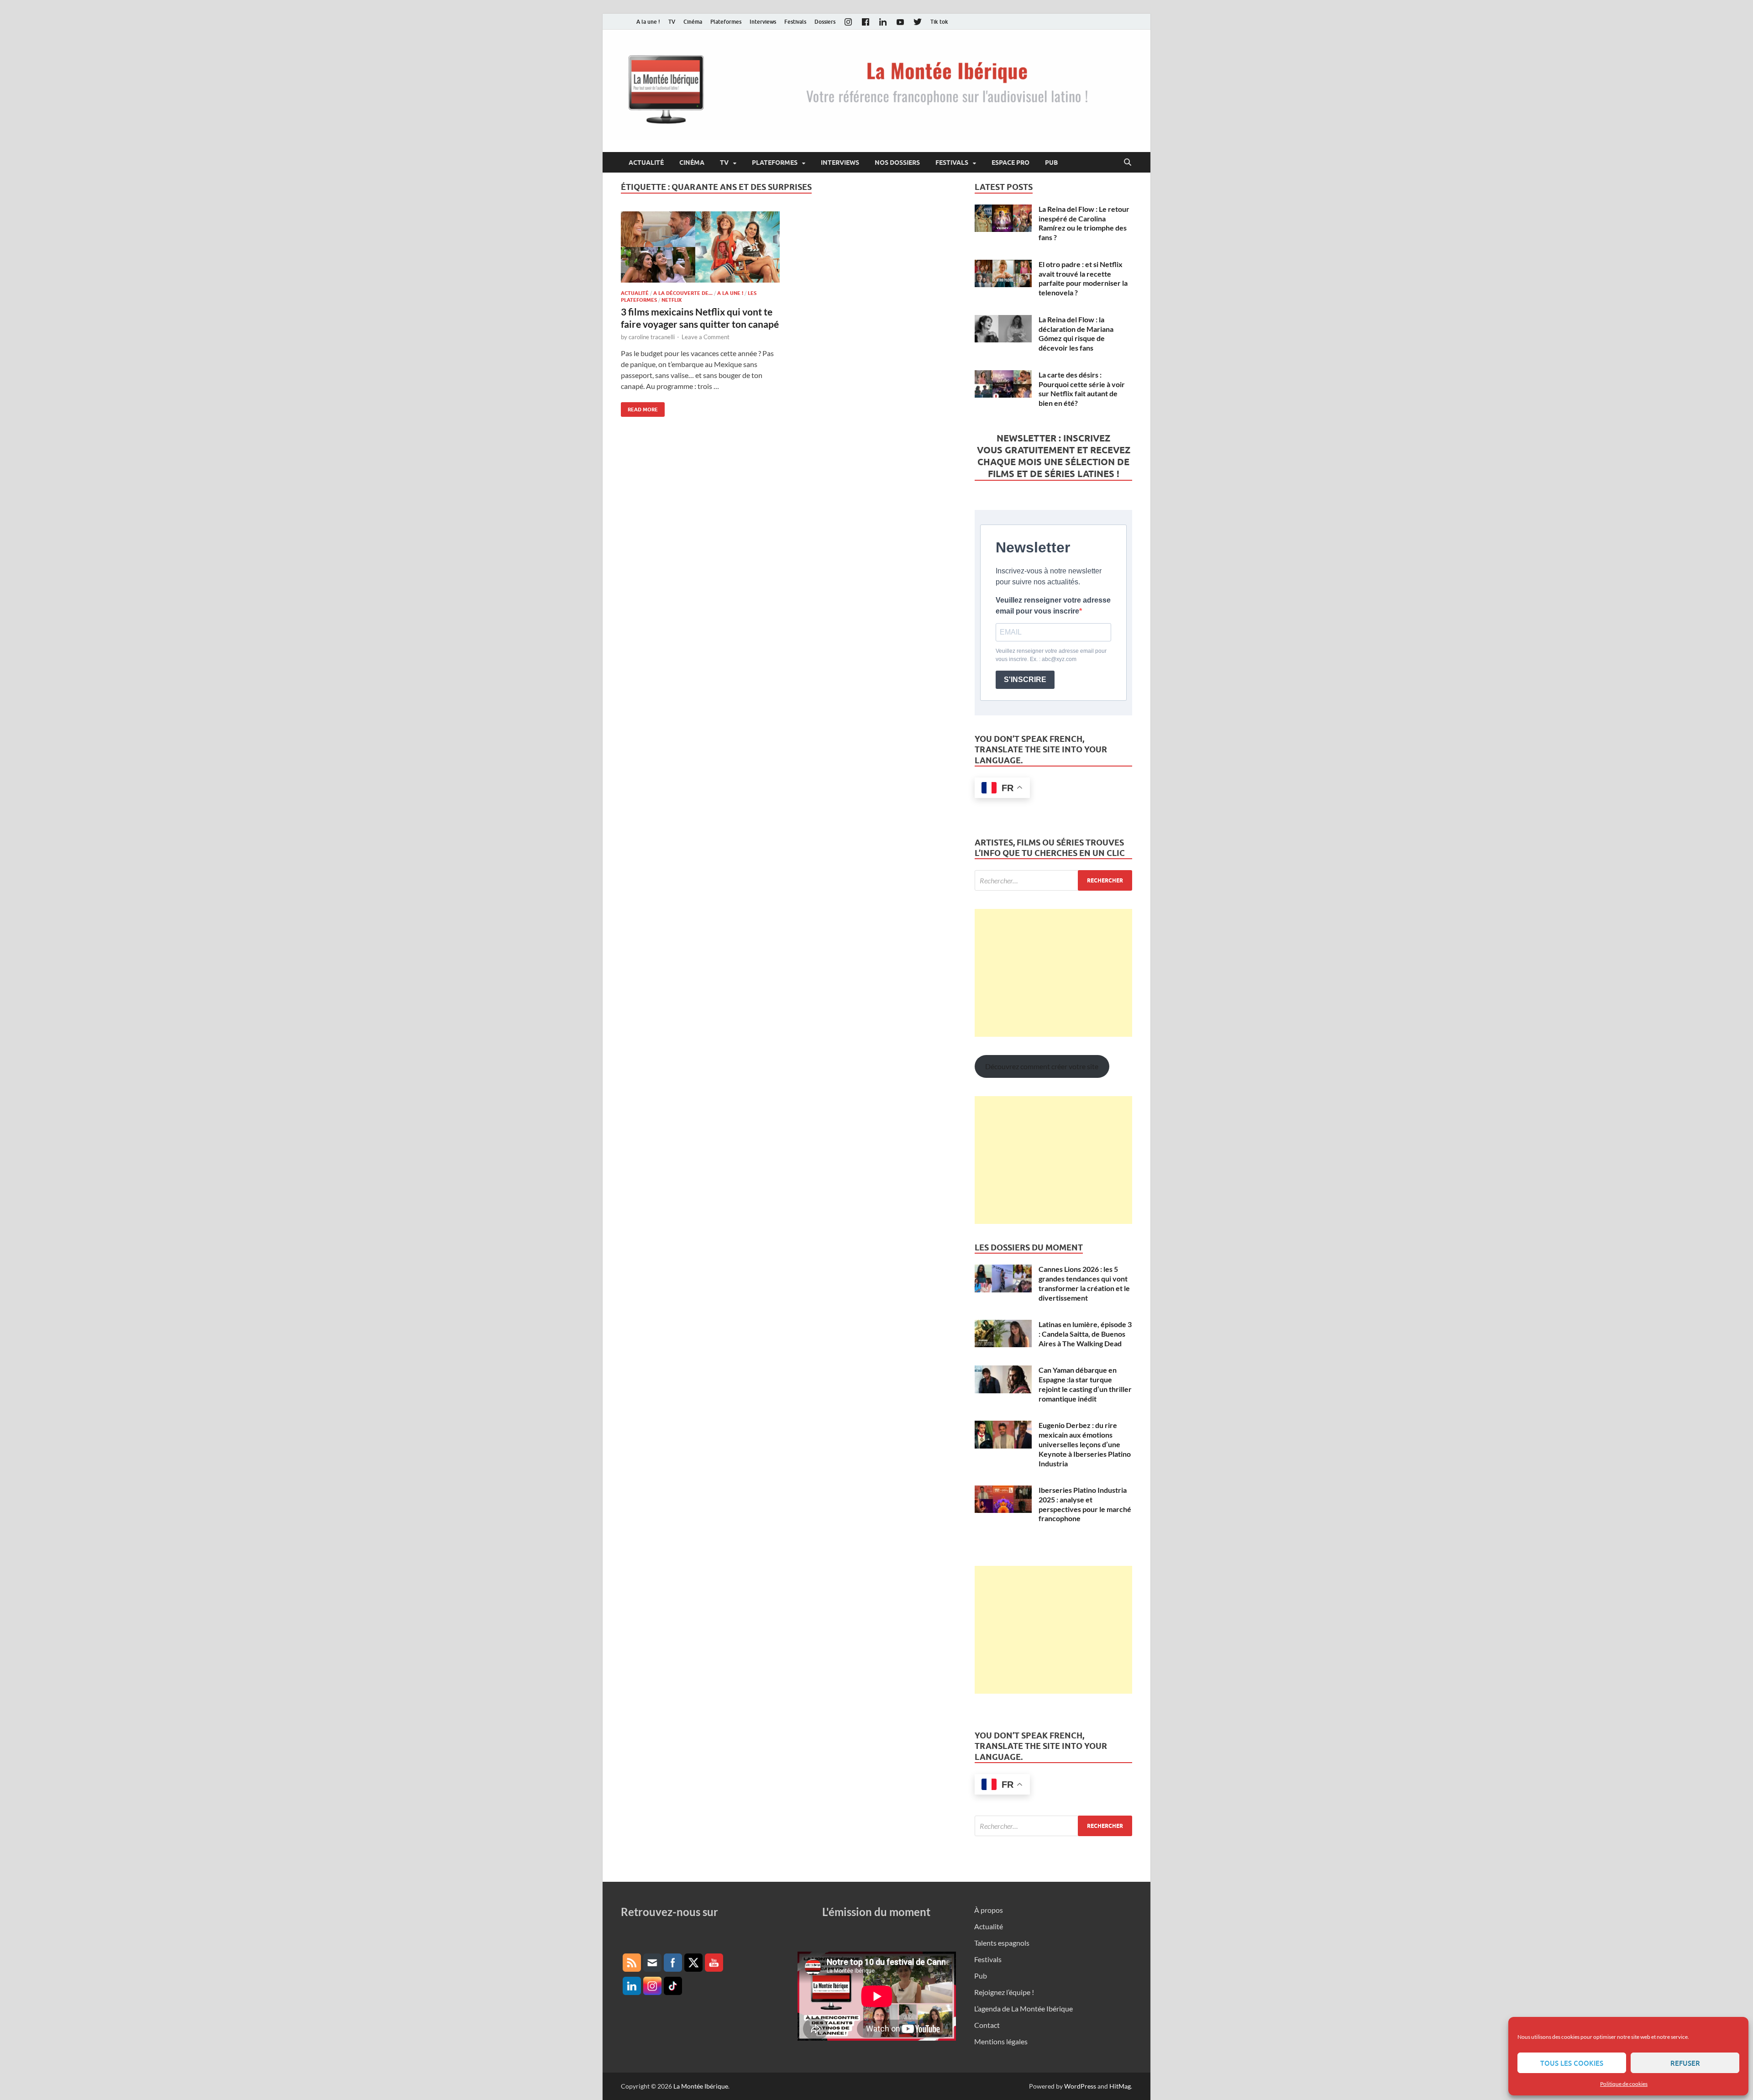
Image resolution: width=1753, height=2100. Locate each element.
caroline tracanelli (652, 337)
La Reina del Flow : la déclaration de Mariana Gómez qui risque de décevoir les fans (1076, 333)
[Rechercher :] (1053, 880)
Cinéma (693, 22)
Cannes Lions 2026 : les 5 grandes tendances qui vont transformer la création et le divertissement (1084, 1283)
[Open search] (1128, 163)
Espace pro (1010, 163)
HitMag (1120, 2086)
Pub (1051, 163)
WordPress (1080, 2086)
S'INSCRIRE (1025, 680)
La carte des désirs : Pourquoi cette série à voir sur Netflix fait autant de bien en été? (1082, 389)
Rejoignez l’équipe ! (1004, 1992)
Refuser (1685, 2063)
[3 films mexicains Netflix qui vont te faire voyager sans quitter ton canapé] (700, 247)
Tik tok (939, 22)
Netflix (672, 300)
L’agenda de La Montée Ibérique (1023, 2008)
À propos (989, 1910)
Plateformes (726, 22)
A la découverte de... (683, 293)
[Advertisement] (1053, 973)
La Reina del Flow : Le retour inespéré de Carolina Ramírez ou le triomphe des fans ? (1084, 223)
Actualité (646, 163)
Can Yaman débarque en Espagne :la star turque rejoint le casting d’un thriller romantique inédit (1085, 1384)
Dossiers (825, 22)
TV (672, 22)
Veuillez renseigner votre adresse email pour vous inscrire (1053, 606)
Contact (987, 2025)
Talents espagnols (1002, 1943)
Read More (639, 407)
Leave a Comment (706, 337)
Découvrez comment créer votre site (1042, 1066)
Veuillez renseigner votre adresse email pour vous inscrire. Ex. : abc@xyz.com (1051, 655)
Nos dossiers (897, 163)
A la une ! (648, 22)
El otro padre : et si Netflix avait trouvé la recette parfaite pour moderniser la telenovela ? (1083, 278)
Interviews (763, 22)
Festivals (795, 22)
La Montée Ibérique (701, 2086)
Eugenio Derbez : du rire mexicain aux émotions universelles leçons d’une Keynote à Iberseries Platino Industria (1085, 1444)
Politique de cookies (1624, 2084)
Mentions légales (1001, 2041)
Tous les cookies (1572, 2063)
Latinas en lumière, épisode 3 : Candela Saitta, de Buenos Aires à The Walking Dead (1085, 1334)
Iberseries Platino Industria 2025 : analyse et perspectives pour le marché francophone (1085, 1504)
